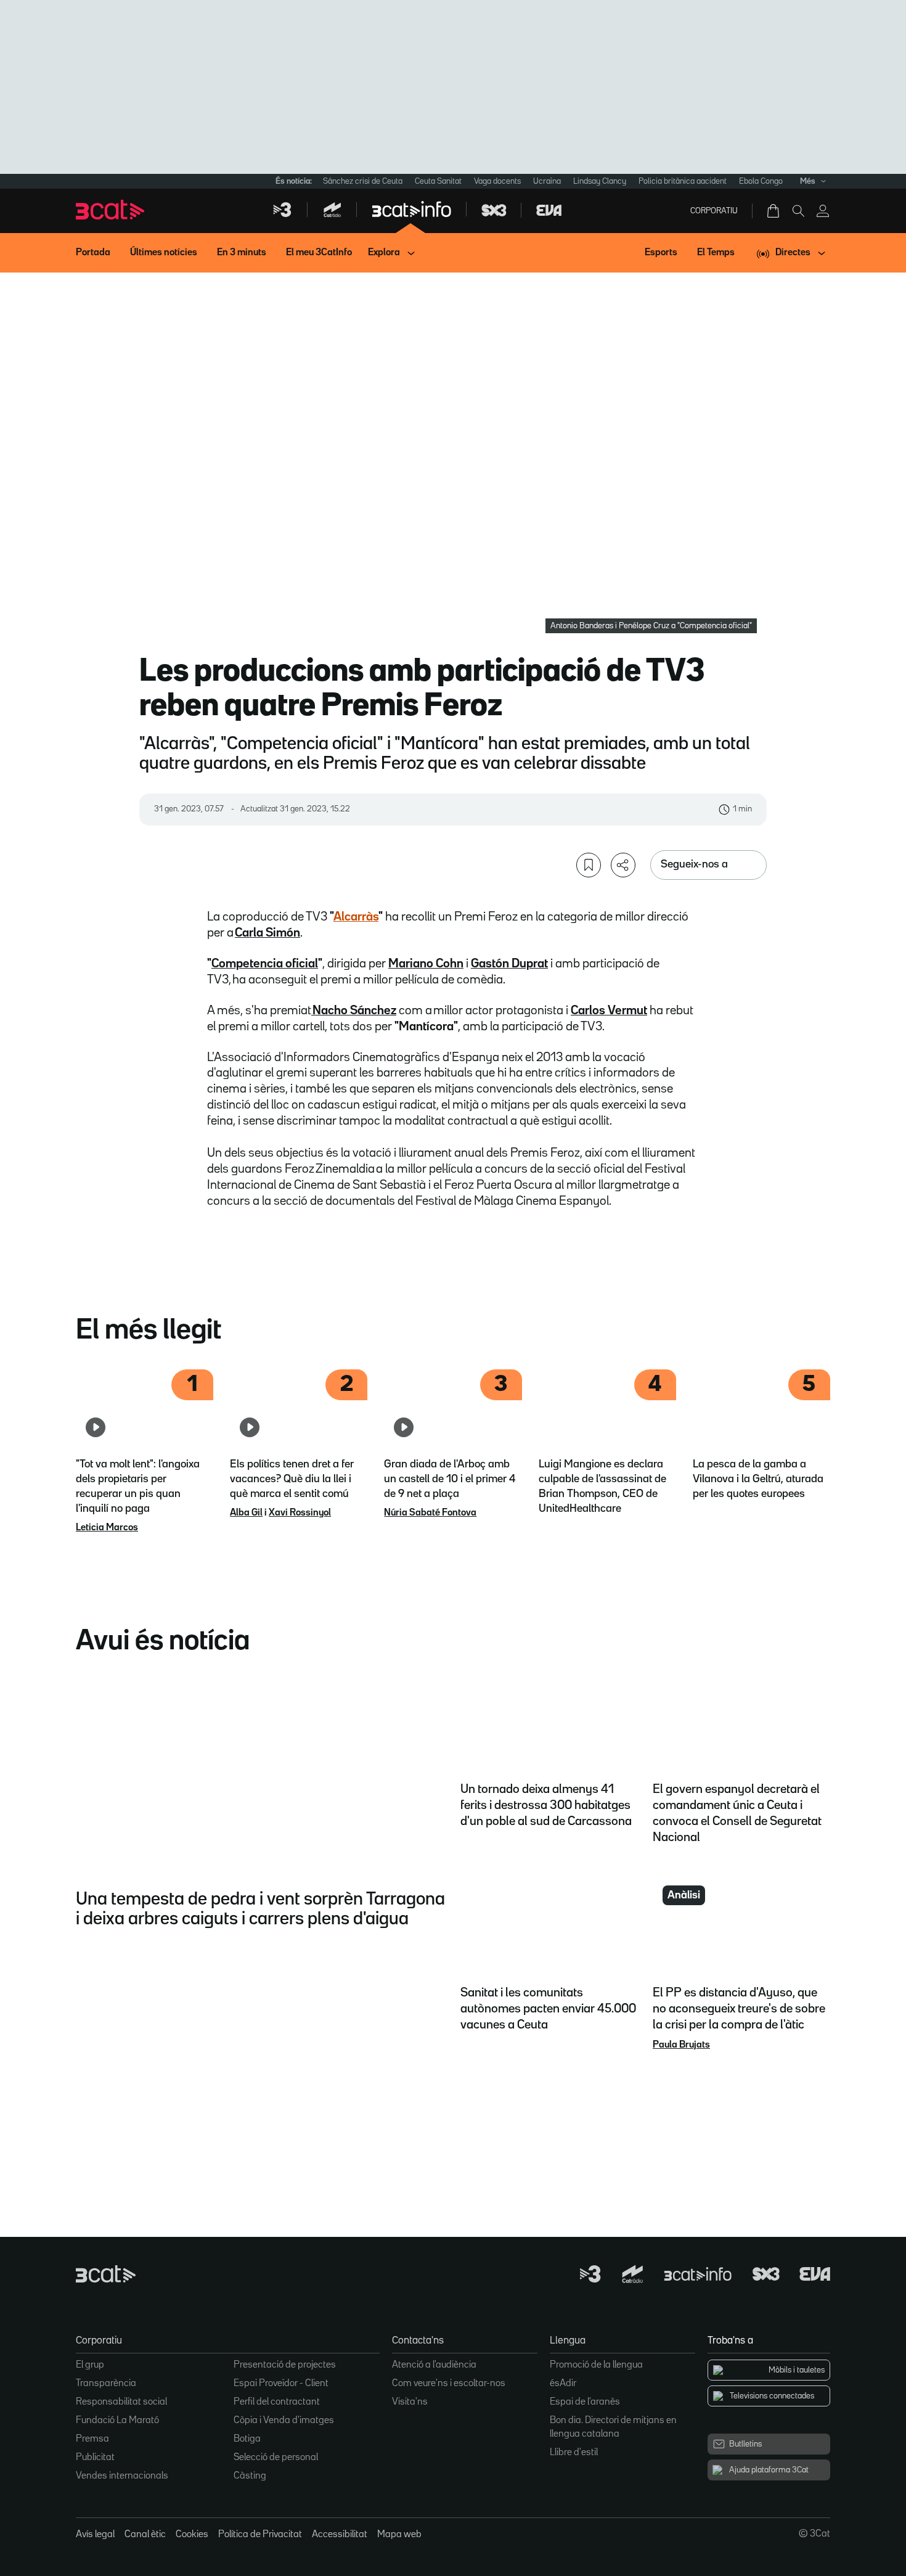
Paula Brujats (681, 2045)
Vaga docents (497, 181)
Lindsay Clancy (600, 181)
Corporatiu (714, 211)
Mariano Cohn (426, 964)
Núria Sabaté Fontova (430, 1513)
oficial (300, 964)
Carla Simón (267, 933)
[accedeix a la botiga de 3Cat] (774, 211)
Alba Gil (246, 1513)
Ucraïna (547, 181)
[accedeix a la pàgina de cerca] (798, 211)
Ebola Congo (761, 181)
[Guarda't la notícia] (589, 865)
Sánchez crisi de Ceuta (363, 181)
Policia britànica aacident (683, 181)
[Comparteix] (623, 865)
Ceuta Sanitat (438, 181)
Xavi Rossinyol (300, 1513)
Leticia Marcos (107, 1528)
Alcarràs (356, 917)
